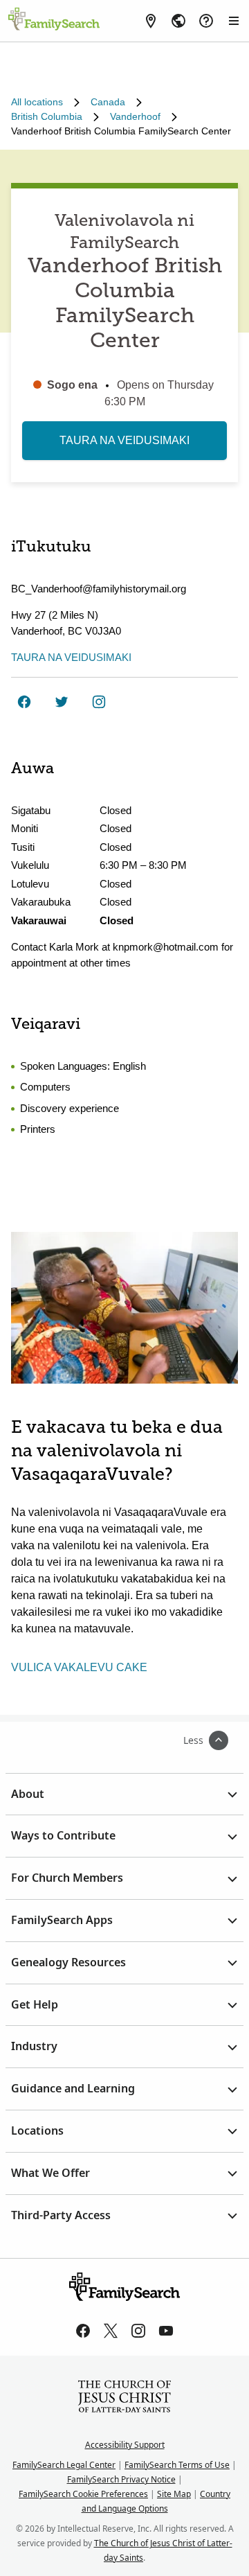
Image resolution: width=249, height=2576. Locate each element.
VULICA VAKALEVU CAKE (79, 1667)
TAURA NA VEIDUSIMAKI (124, 440)
